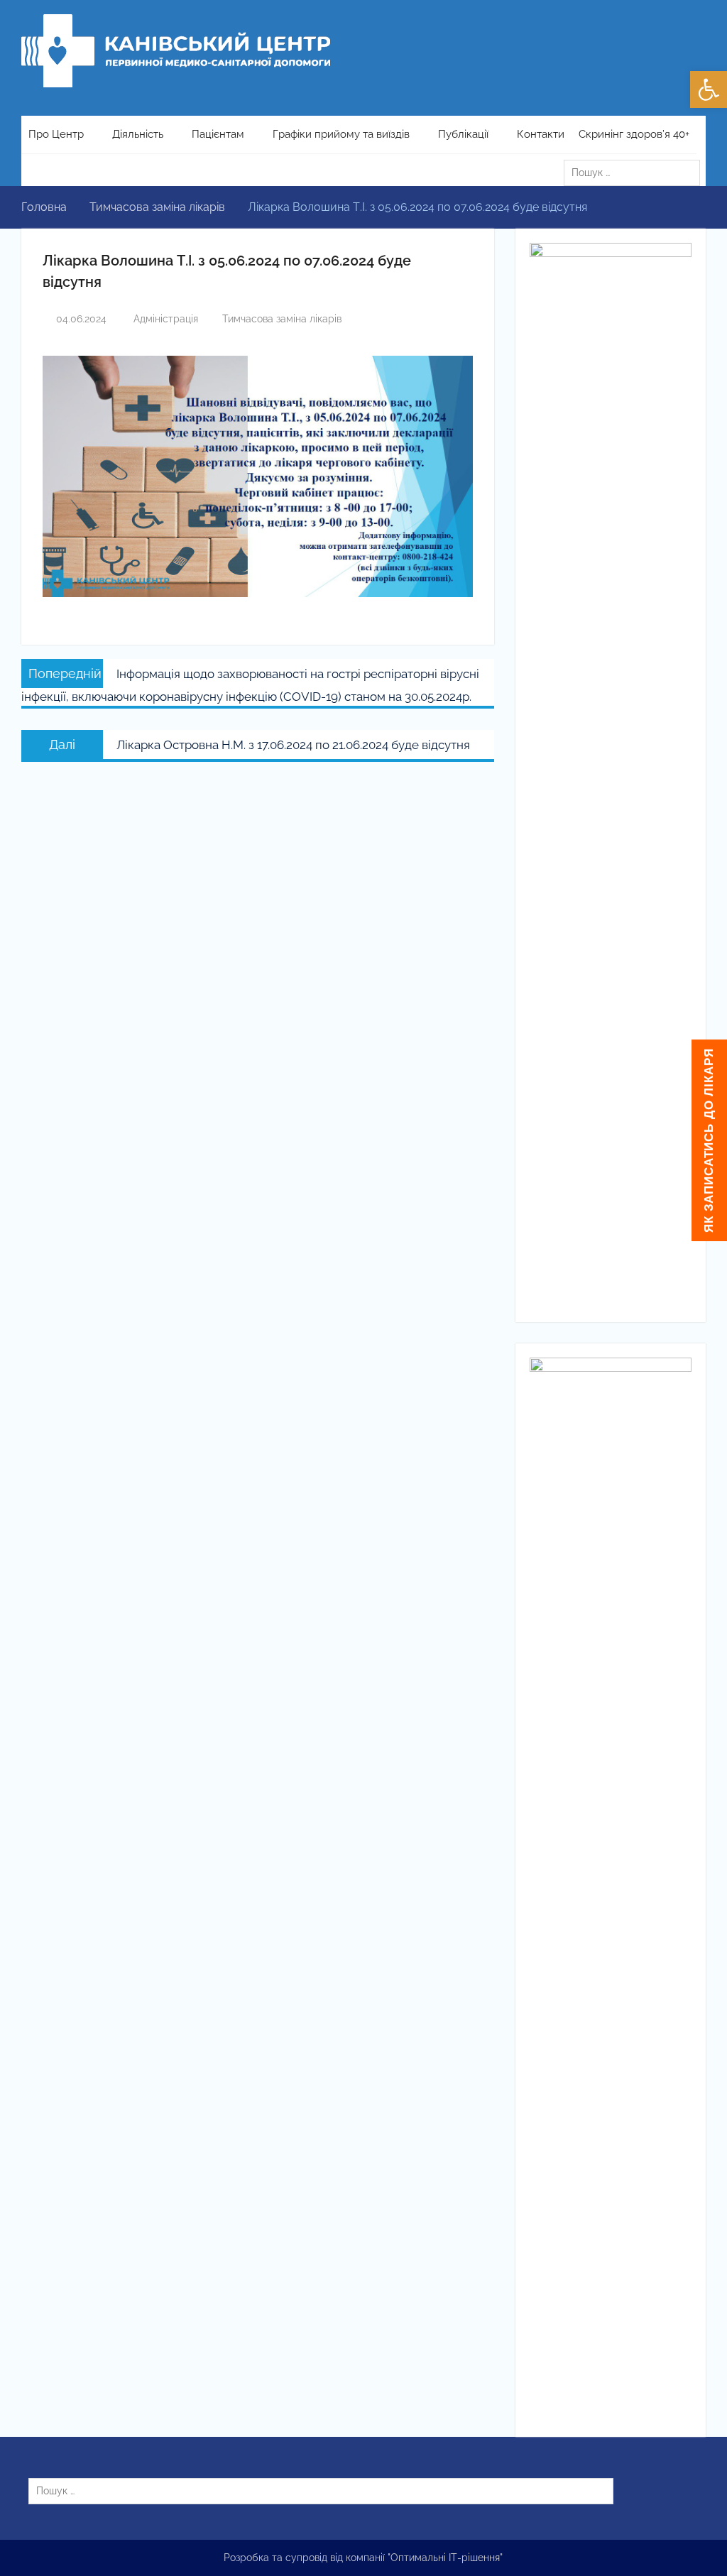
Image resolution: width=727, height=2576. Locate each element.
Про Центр (56, 134)
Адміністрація (166, 319)
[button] (709, 89)
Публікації (463, 134)
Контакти (541, 134)
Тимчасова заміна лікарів (282, 319)
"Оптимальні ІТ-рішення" (445, 2558)
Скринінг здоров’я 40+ (634, 134)
